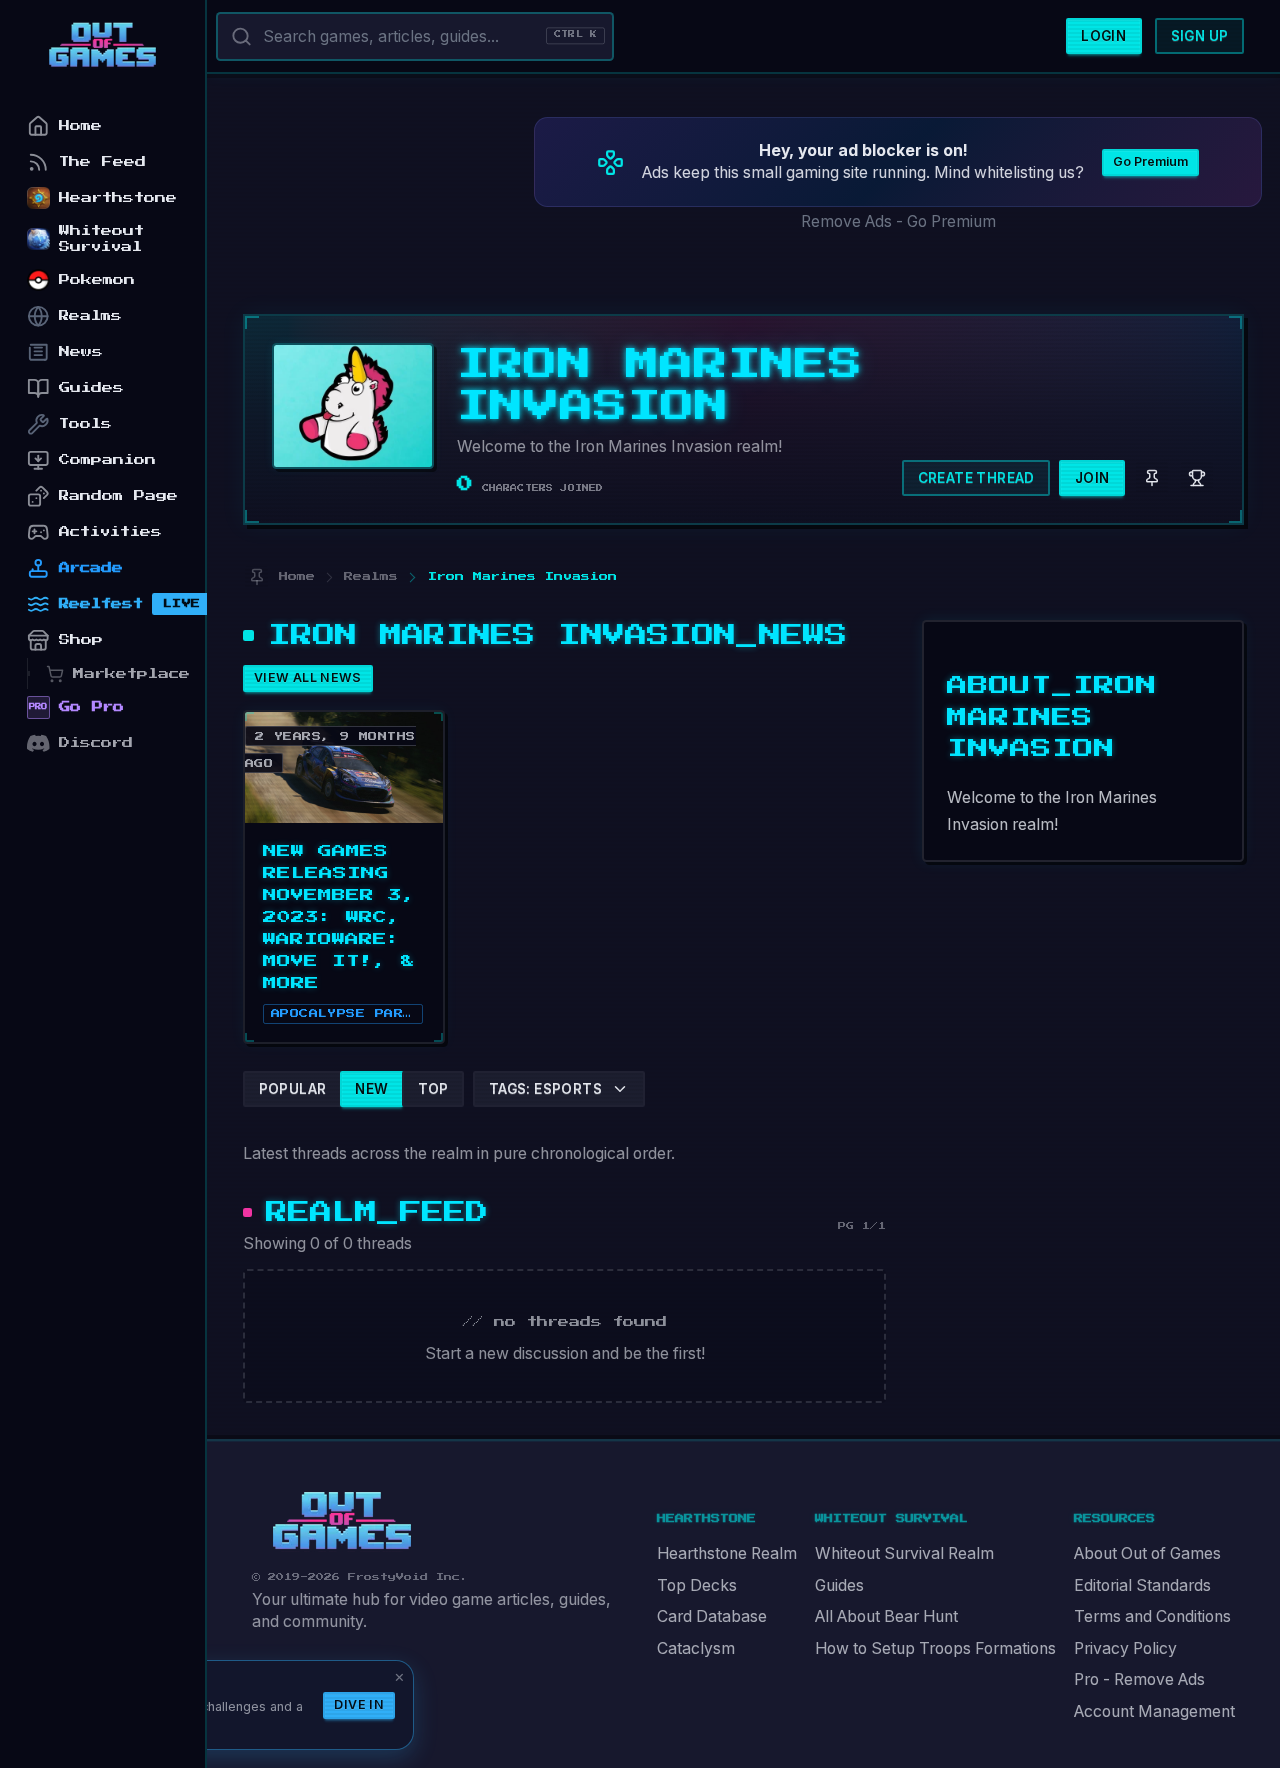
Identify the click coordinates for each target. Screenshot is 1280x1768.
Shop (81, 639)
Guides (839, 1585)
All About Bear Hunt (886, 1616)
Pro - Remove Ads (1139, 1679)
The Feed (102, 161)
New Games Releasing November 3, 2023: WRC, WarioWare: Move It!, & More (339, 917)
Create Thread (976, 478)
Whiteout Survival (101, 238)
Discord (96, 742)
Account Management (1154, 1711)
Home (80, 125)
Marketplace (131, 673)
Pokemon (97, 279)
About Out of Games (1147, 1553)
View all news (308, 677)
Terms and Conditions (1152, 1616)
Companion (107, 459)
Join (1092, 478)
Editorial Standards (1142, 1585)
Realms (90, 315)
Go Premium (1150, 161)
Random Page (118, 495)
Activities (110, 531)
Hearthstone (118, 197)
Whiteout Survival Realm (904, 1553)
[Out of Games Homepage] (342, 1521)
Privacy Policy (1125, 1648)
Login (1103, 36)
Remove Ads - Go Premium (898, 221)
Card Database (712, 1616)
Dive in (359, 1704)
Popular (293, 1089)
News (81, 351)
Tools (85, 423)
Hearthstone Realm (727, 1553)
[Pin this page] (256, 577)
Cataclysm (696, 1648)
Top (433, 1089)
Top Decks (697, 1585)
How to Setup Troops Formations (935, 1648)
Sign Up (1200, 36)
